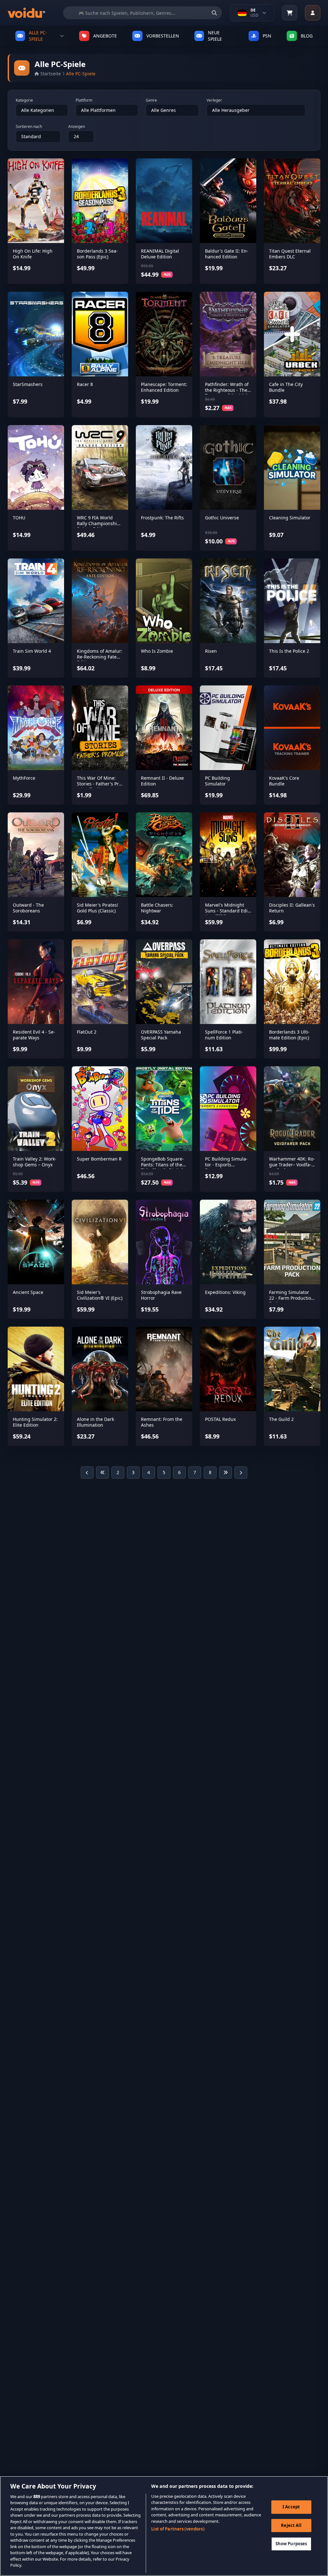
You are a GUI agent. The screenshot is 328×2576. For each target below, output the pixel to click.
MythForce (24, 778)
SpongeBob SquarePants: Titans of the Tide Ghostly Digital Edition (162, 1167)
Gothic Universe (222, 518)
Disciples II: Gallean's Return (292, 908)
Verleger (214, 100)
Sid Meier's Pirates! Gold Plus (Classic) (98, 908)
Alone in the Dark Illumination (95, 1422)
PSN (267, 36)
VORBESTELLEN (163, 36)
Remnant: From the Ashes (162, 1422)
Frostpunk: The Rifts (162, 518)
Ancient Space (28, 1292)
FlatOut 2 (87, 1032)
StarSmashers (28, 384)
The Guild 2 (281, 1419)
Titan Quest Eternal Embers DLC (290, 254)
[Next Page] (241, 1473)
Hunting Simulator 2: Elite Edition (35, 1422)
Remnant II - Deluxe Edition (162, 781)
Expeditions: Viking (225, 1292)
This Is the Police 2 (289, 651)
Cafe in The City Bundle (286, 387)
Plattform (84, 100)
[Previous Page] (87, 1473)
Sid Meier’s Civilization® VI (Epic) (100, 1295)
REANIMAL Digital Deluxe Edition (160, 254)
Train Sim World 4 (32, 651)
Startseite (51, 74)
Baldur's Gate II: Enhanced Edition (227, 254)
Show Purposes (291, 2544)
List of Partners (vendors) (178, 2529)
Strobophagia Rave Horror (161, 1295)
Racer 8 (85, 384)
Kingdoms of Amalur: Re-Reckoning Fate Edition (100, 657)
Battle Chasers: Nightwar (157, 908)
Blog (307, 36)
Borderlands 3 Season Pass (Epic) (97, 254)
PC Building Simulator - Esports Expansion (226, 1164)
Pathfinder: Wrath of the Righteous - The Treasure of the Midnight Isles (227, 393)
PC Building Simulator (217, 781)
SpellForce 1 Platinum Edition (224, 1035)
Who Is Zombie (157, 651)
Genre (151, 100)
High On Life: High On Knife (33, 254)
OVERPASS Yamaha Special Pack (161, 1035)
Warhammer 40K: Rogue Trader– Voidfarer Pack (292, 1164)
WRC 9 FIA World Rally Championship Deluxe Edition (98, 523)
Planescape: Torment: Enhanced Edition (164, 387)
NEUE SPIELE (215, 36)
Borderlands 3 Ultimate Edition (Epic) (289, 1035)
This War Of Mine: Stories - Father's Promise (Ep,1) (100, 784)
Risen (211, 651)
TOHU (19, 518)
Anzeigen (77, 127)
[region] (164, 2526)
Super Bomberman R (99, 1159)
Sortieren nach (29, 127)
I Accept (291, 2507)
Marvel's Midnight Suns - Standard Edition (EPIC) (227, 910)
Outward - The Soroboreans (28, 908)
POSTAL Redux (220, 1419)
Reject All (291, 2525)
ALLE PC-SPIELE (38, 36)
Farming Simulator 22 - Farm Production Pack (291, 1298)
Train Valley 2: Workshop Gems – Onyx (35, 1162)
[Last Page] (225, 1473)
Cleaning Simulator (290, 518)
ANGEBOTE (105, 36)
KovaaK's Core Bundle (284, 781)
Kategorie (24, 100)
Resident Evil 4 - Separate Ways (34, 1035)
